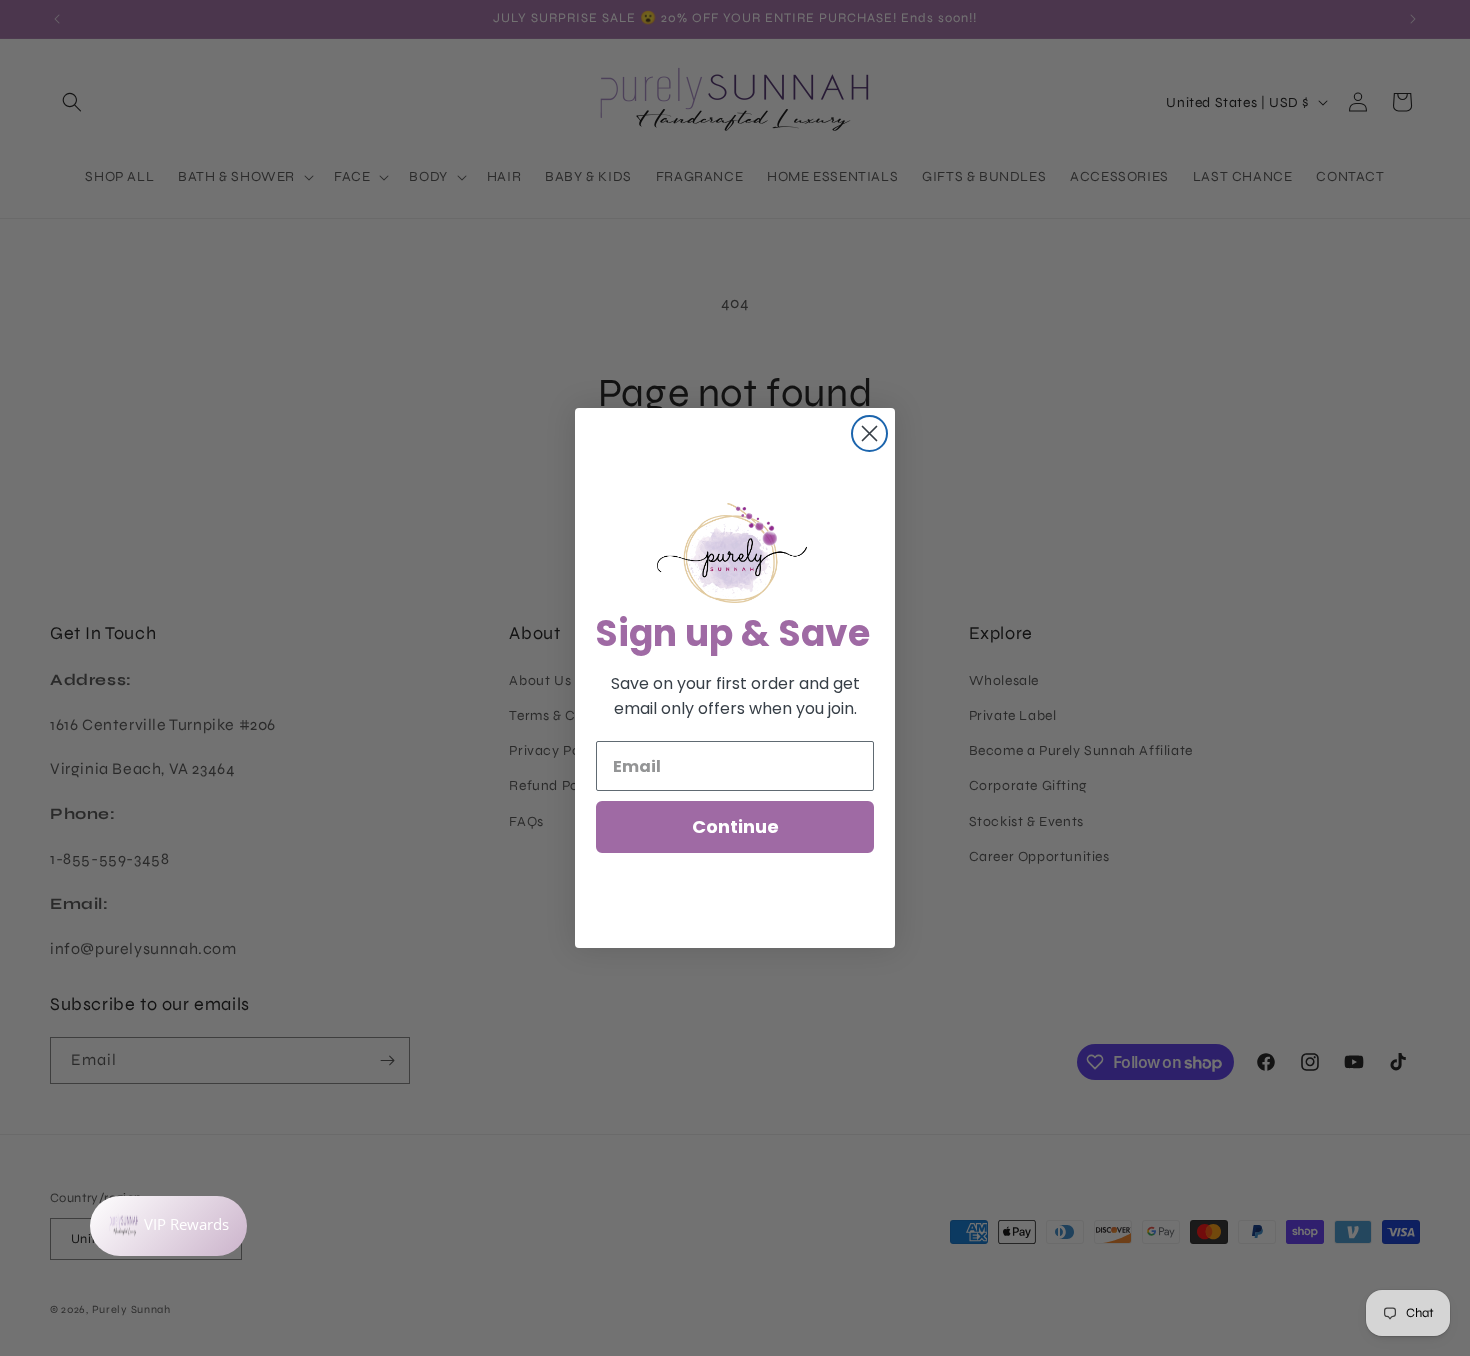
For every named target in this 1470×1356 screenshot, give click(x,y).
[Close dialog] (869, 433)
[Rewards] (168, 1226)
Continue (735, 826)
